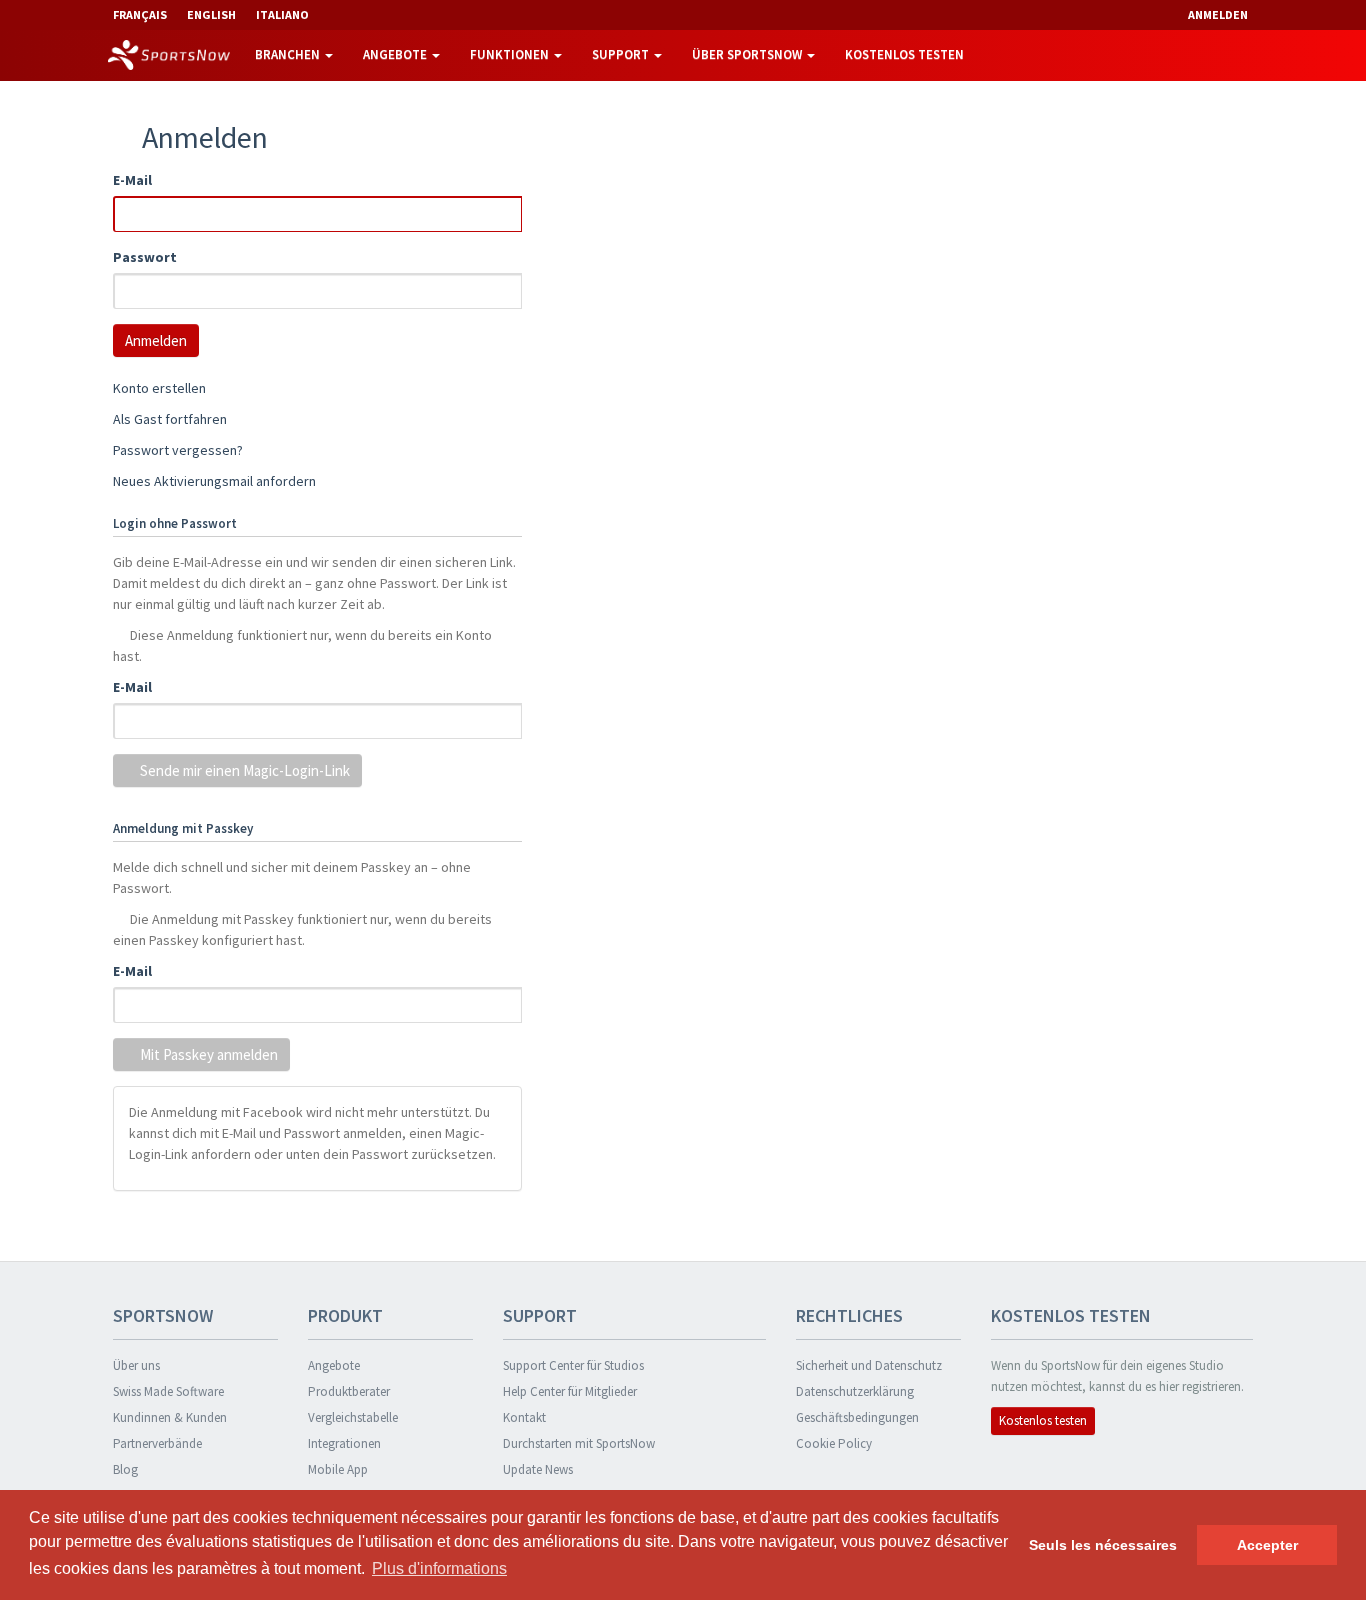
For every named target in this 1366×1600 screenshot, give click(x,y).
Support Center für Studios (573, 1365)
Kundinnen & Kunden (170, 1417)
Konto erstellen (159, 388)
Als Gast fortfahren (170, 419)
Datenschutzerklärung (855, 1391)
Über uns (136, 1365)
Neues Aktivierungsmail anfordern (214, 481)
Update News (538, 1469)
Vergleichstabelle (353, 1417)
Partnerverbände (157, 1443)
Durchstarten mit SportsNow (579, 1443)
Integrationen (344, 1443)
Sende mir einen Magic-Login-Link (243, 770)
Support (622, 54)
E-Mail (132, 180)
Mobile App (338, 1469)
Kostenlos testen (904, 54)
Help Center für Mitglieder (570, 1391)
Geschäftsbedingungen (857, 1417)
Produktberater (349, 1391)
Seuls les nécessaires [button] (1103, 1545)
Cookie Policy (834, 1443)
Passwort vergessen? (178, 450)
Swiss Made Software (168, 1391)
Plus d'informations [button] (439, 1568)
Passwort (145, 257)
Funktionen (511, 54)
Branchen (289, 54)
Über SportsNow (748, 54)
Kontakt (524, 1417)
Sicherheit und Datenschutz (869, 1365)
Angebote (396, 54)
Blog (125, 1469)
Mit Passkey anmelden (207, 1054)
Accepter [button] (1267, 1545)
